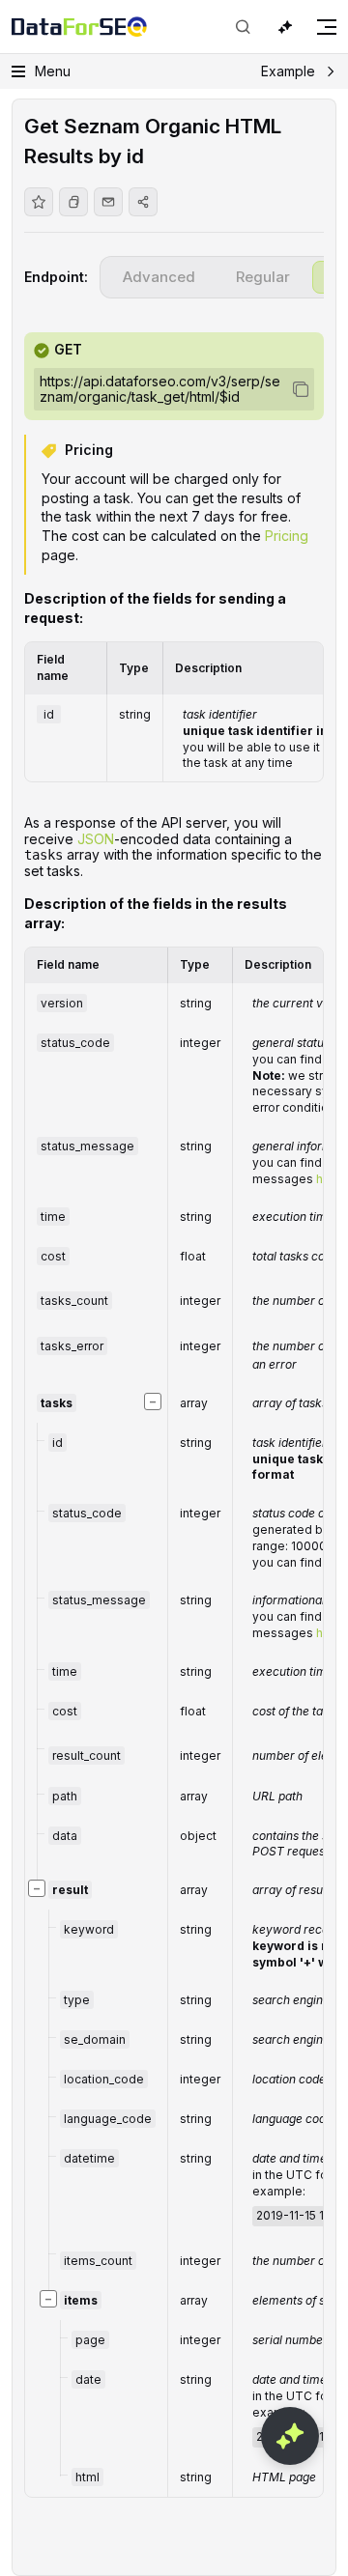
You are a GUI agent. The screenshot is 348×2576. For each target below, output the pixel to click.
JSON (96, 839)
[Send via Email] (108, 202)
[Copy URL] (73, 202)
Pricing (287, 536)
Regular (263, 277)
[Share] (143, 202)
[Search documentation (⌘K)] (243, 27)
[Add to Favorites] (39, 202)
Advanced (159, 277)
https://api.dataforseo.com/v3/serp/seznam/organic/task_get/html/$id (160, 389)
